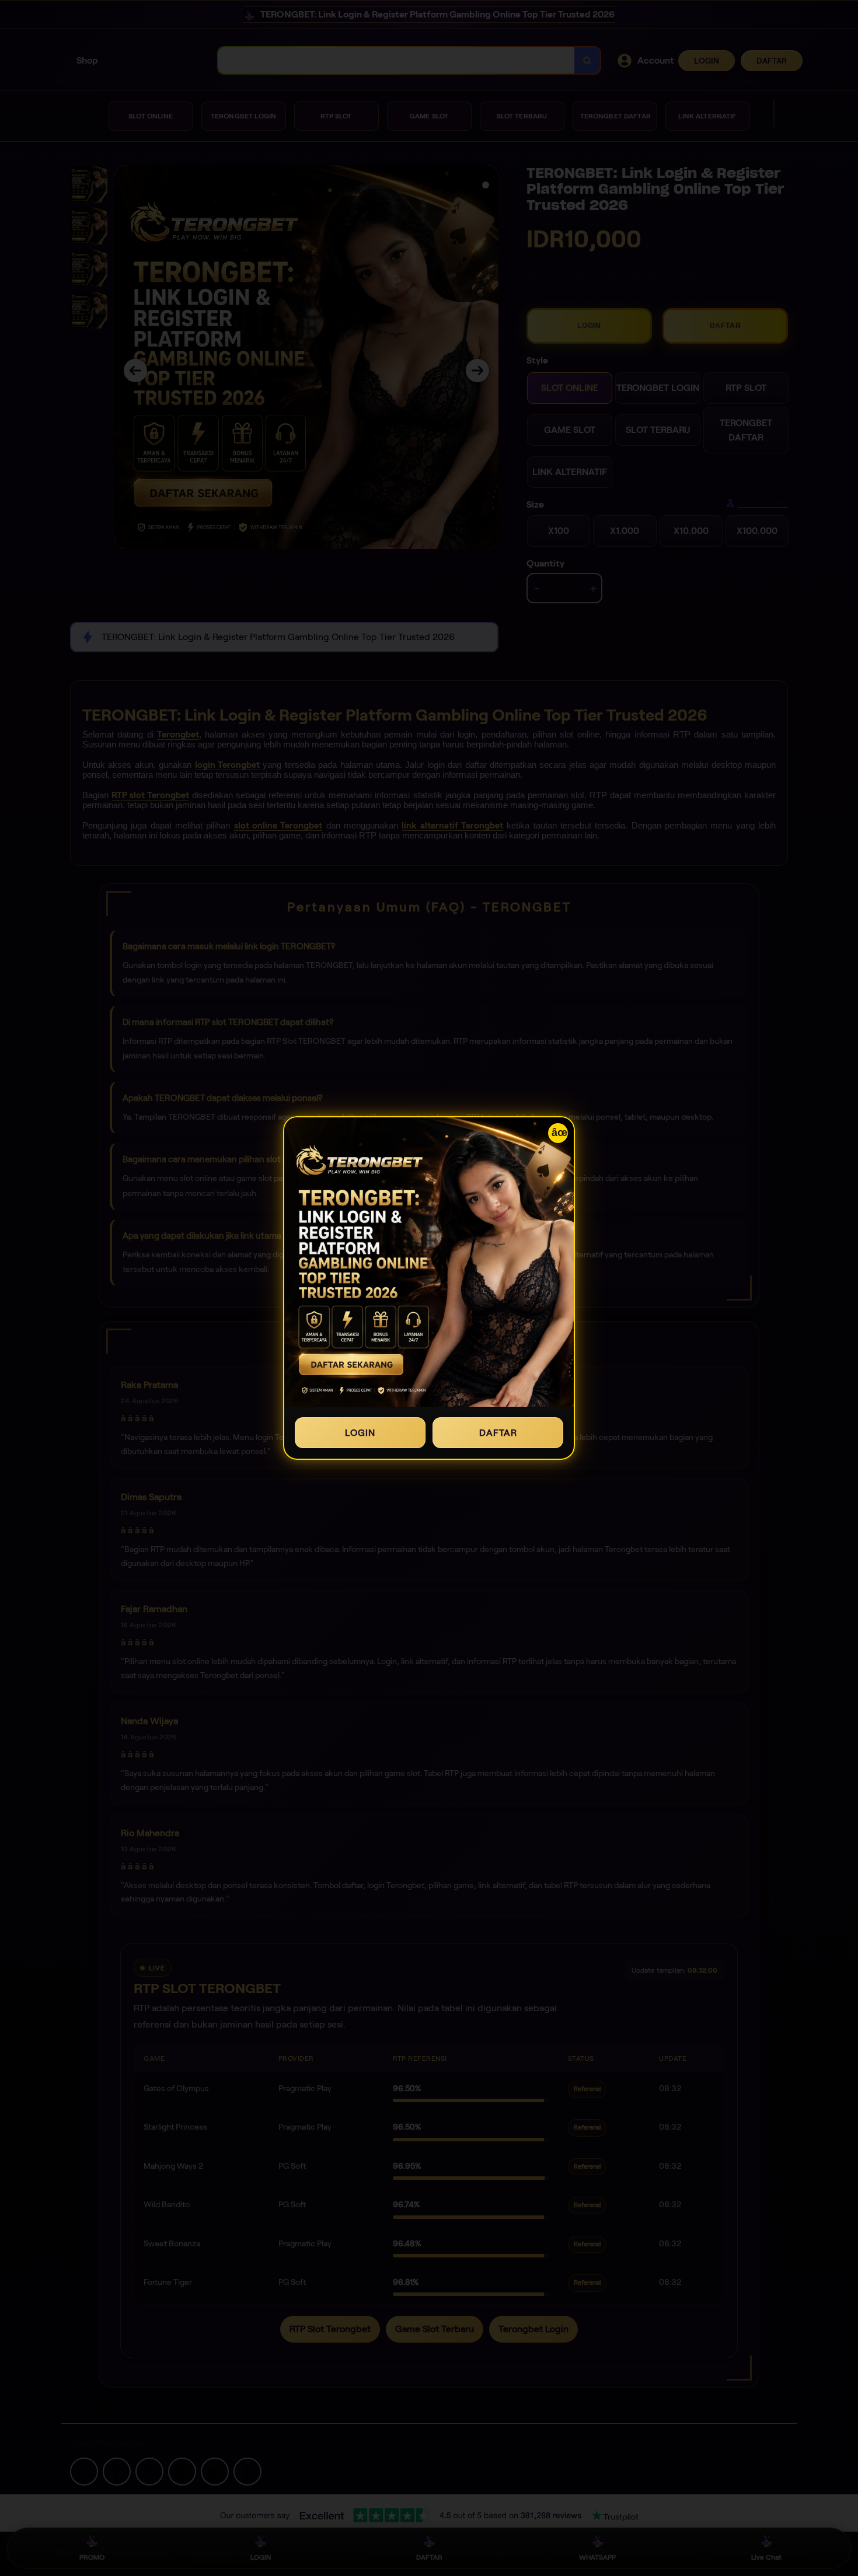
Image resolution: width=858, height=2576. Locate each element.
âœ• (560, 1133)
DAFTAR (498, 1433)
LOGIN (360, 1433)
